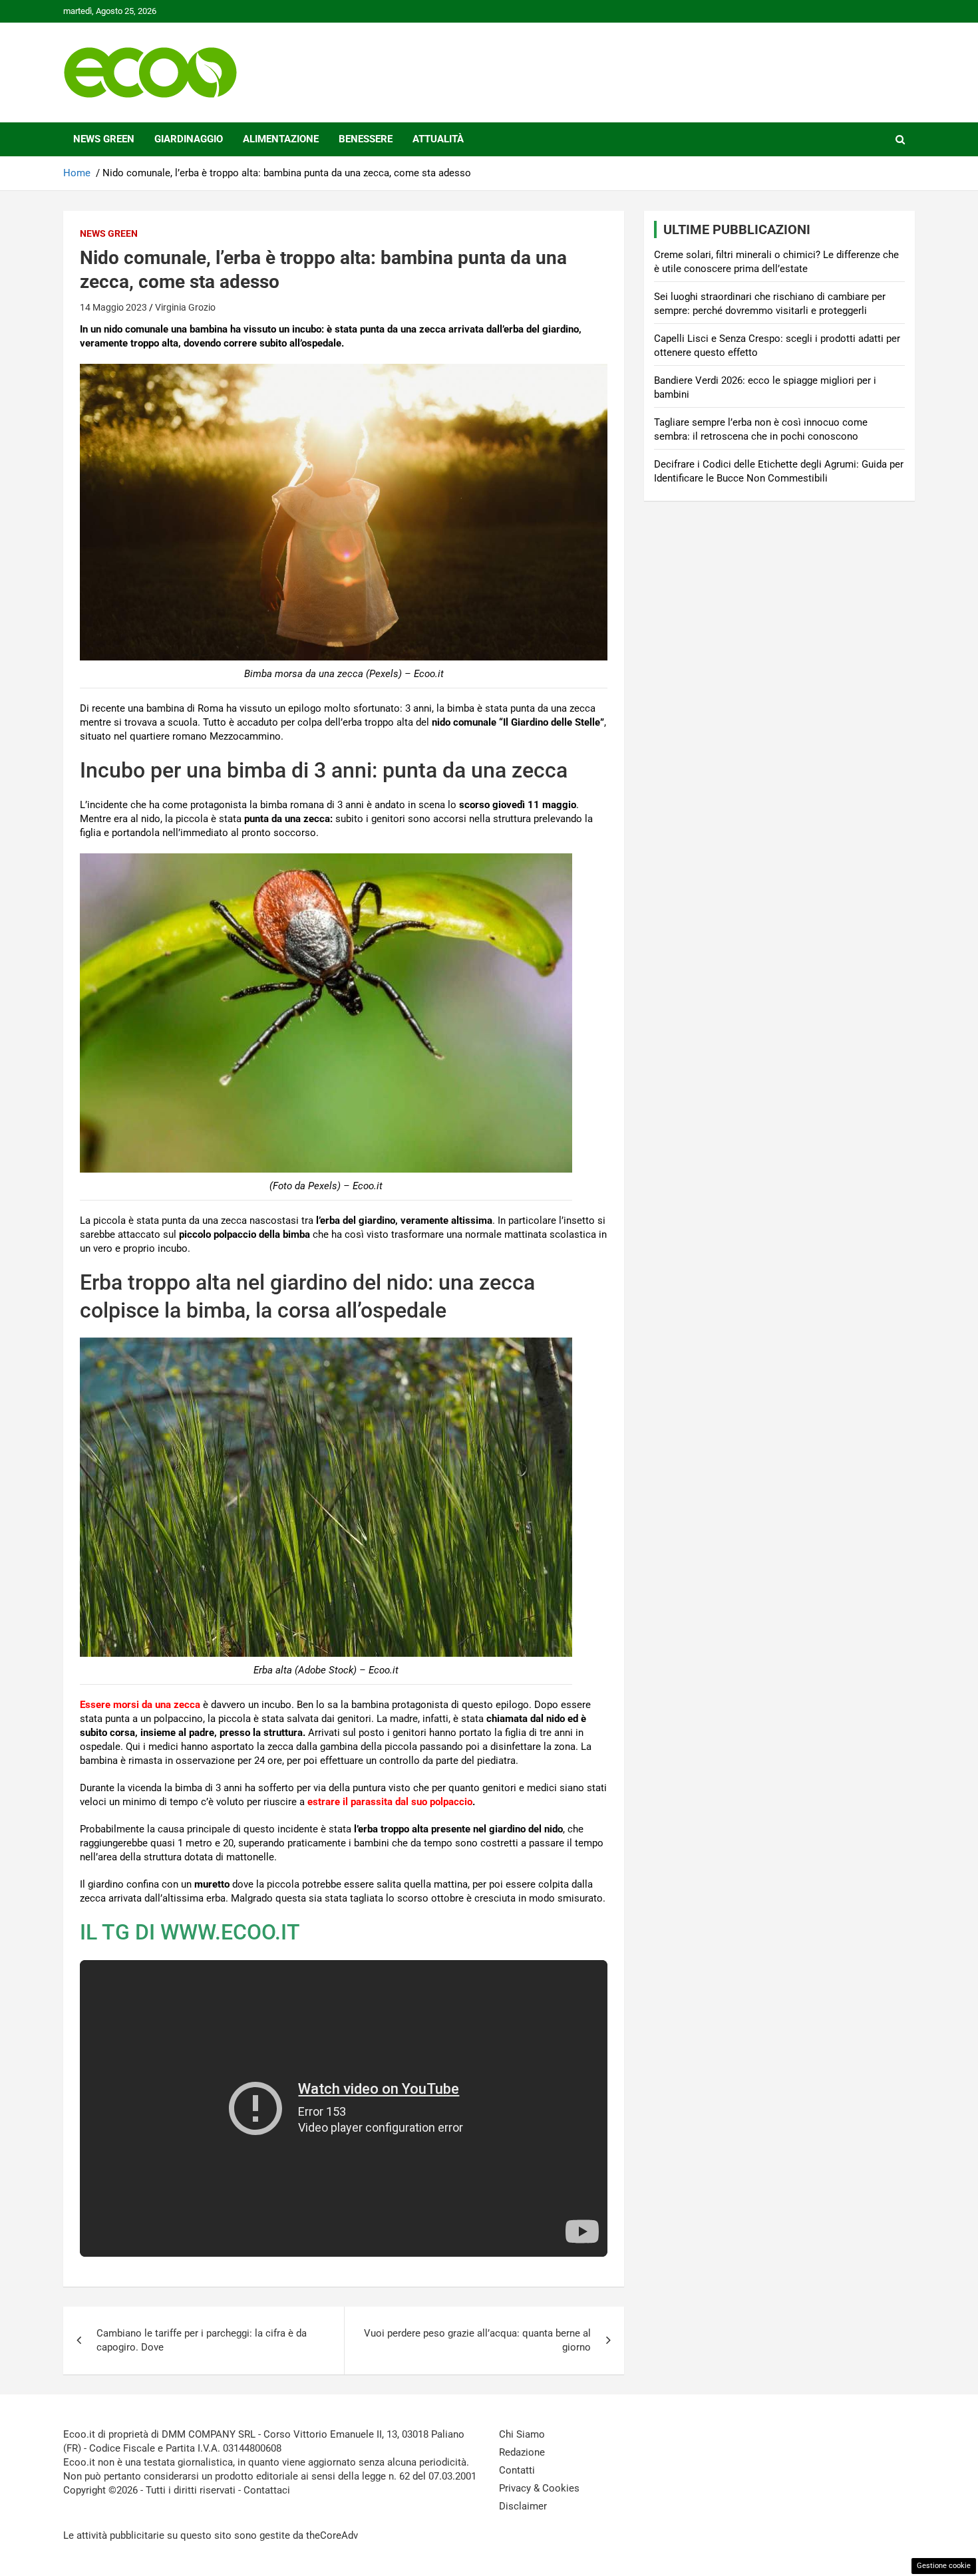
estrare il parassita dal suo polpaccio (390, 1802)
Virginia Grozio (185, 307)
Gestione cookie (944, 2566)
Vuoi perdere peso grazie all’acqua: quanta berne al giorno (477, 2340)
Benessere (366, 139)
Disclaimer (523, 2506)
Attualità (438, 139)
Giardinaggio (189, 139)
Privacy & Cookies (539, 2488)
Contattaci (267, 2490)
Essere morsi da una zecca (140, 1705)
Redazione (522, 2452)
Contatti (517, 2470)
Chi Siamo (522, 2434)
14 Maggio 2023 (113, 307)
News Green (104, 139)
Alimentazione (281, 139)
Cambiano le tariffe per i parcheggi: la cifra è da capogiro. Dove (202, 2340)
